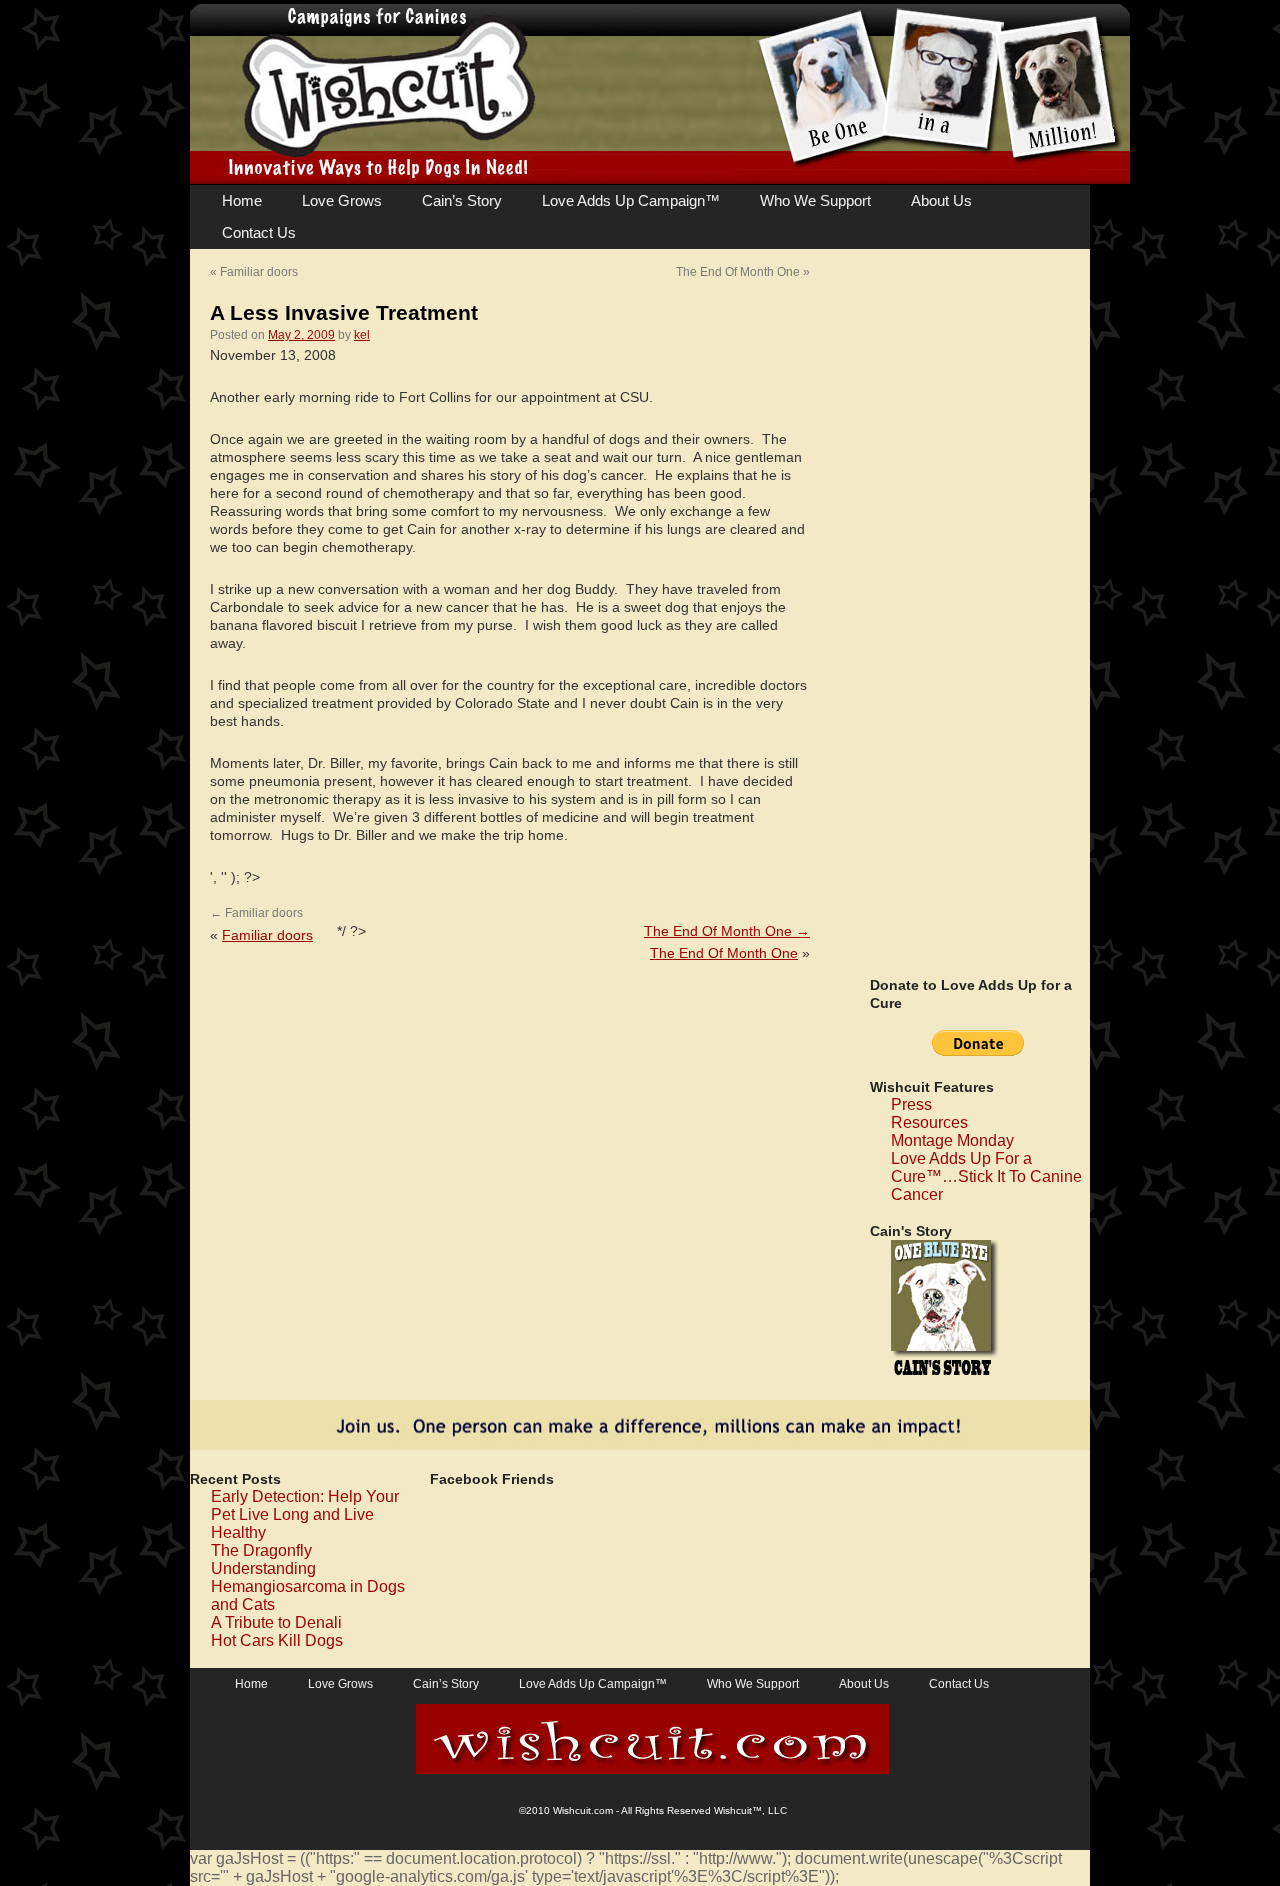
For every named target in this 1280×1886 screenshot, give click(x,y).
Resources (929, 1122)
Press (911, 1104)
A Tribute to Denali (276, 1622)
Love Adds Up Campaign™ (631, 200)
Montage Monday (952, 1140)
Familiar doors (259, 272)
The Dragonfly (261, 1550)
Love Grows (342, 200)
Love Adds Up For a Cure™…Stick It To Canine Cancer (986, 1176)
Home (242, 200)
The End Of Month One (738, 272)
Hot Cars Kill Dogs (277, 1640)
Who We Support (815, 200)
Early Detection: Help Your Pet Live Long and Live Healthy (305, 1514)
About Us (941, 200)
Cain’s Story (462, 200)
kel (362, 335)
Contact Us (259, 232)
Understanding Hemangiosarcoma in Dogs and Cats (308, 1586)
